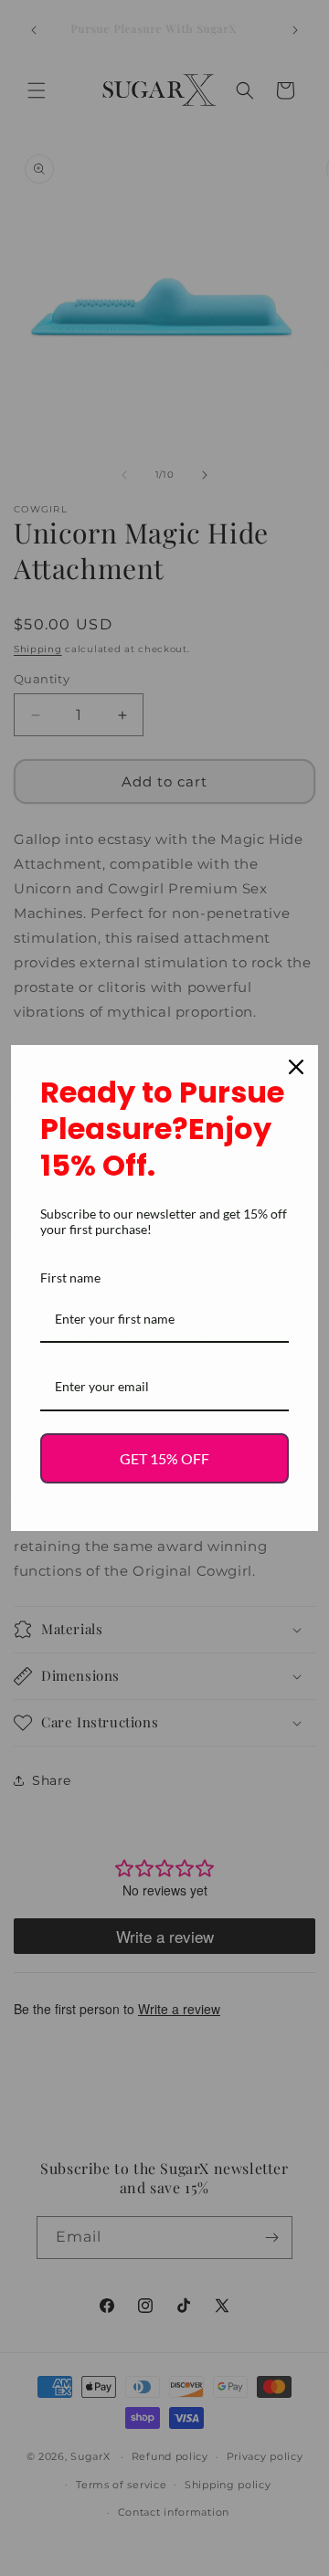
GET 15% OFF (164, 1458)
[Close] (296, 1067)
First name (70, 1277)
